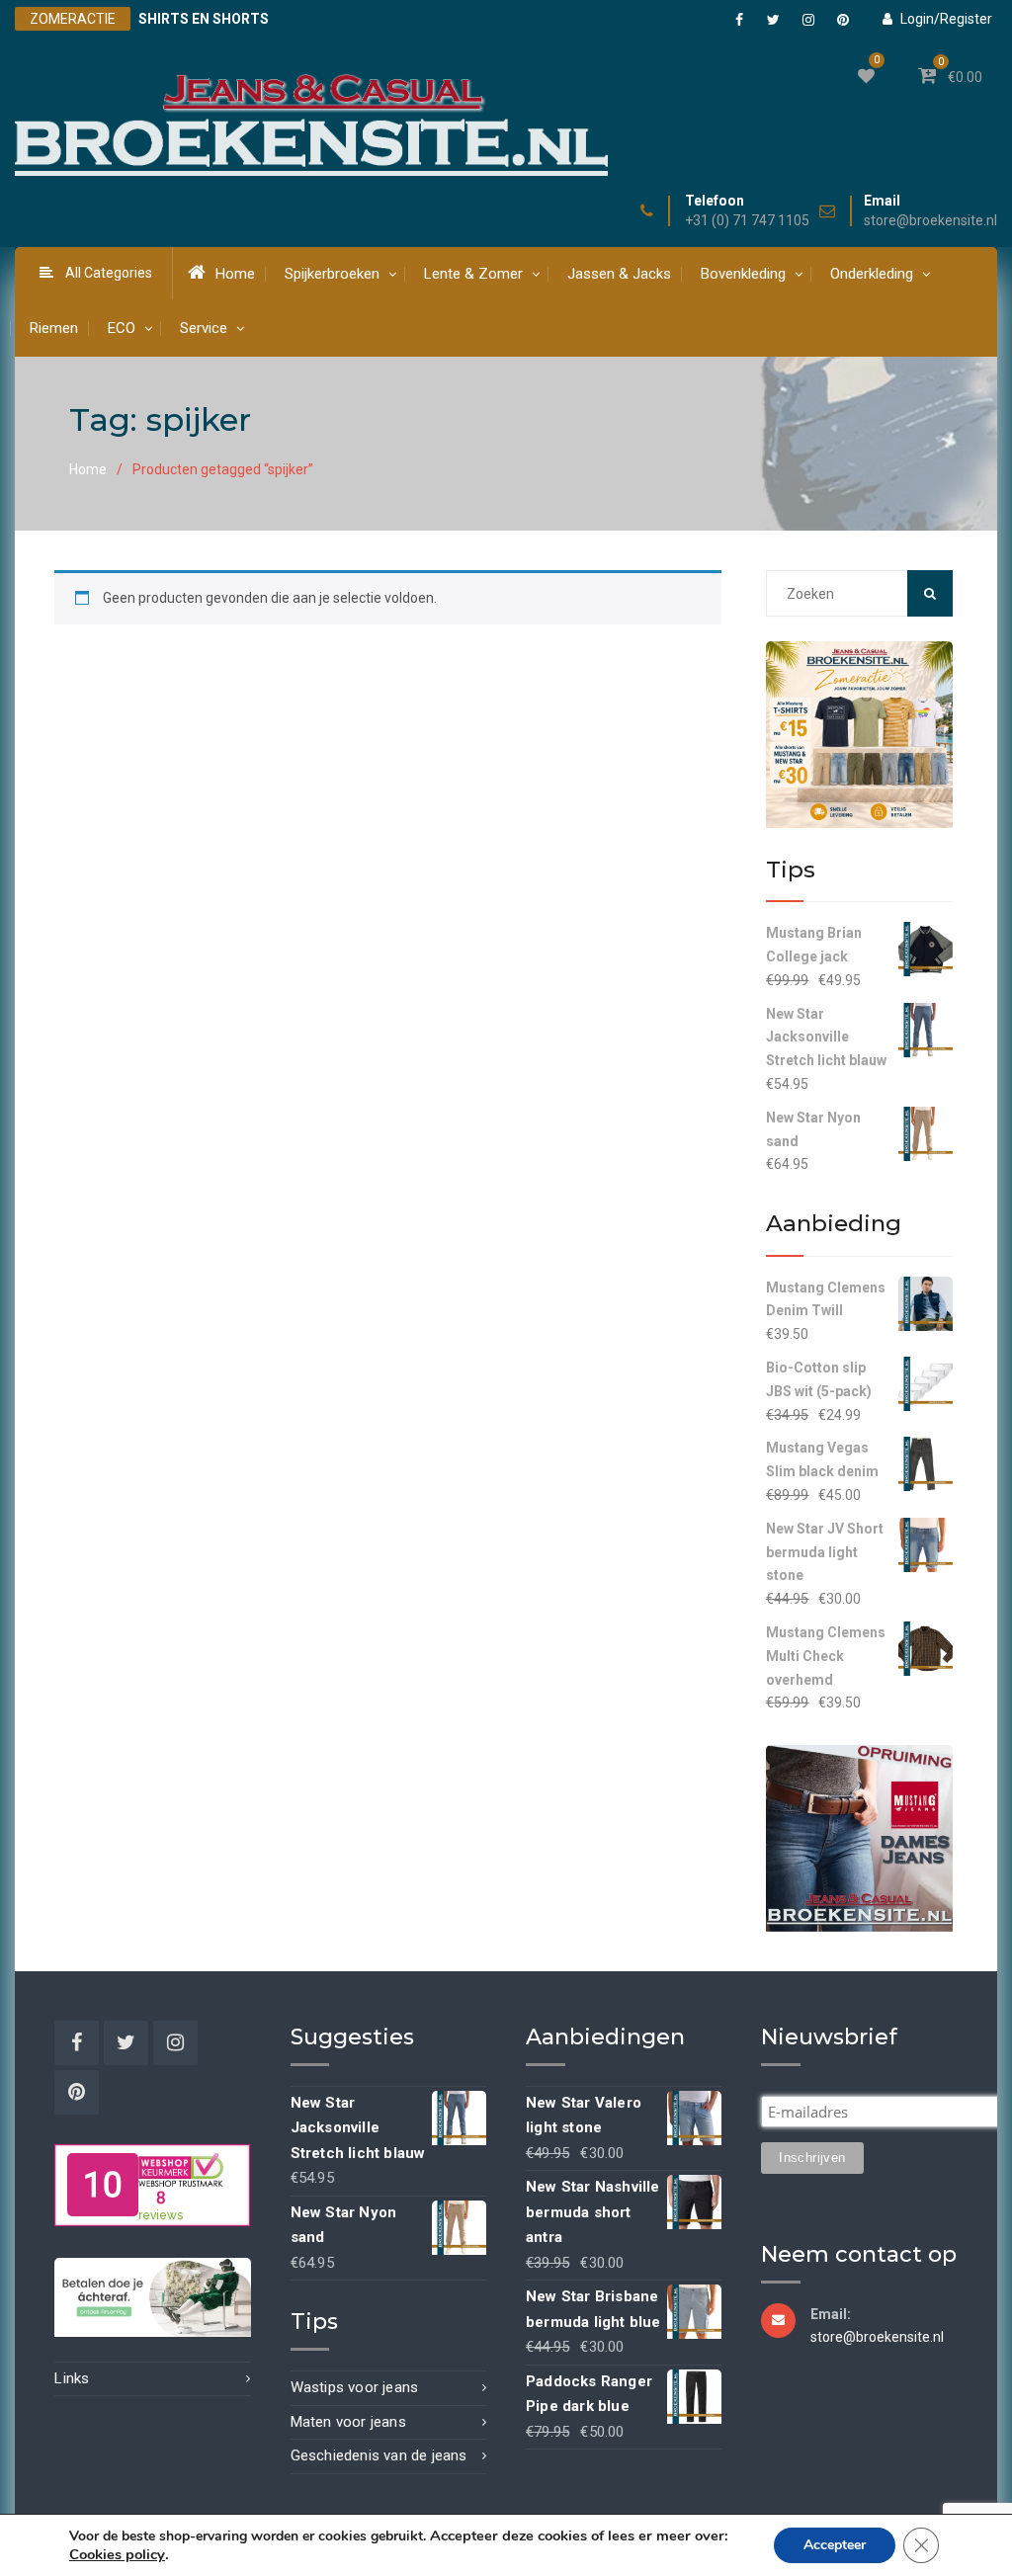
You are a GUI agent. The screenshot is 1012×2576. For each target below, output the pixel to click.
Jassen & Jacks (619, 274)
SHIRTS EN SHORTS (204, 19)
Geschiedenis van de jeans (379, 2455)
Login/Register (946, 19)
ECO (122, 328)
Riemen (54, 328)
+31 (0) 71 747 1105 (747, 221)
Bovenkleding (743, 274)
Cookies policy (117, 2554)
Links (72, 2378)
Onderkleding (872, 274)
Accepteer (835, 2545)
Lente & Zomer (473, 274)
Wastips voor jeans (355, 2387)
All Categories (109, 273)
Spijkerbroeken (332, 274)
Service (204, 328)
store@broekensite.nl (930, 221)
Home (235, 274)
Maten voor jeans (348, 2422)
